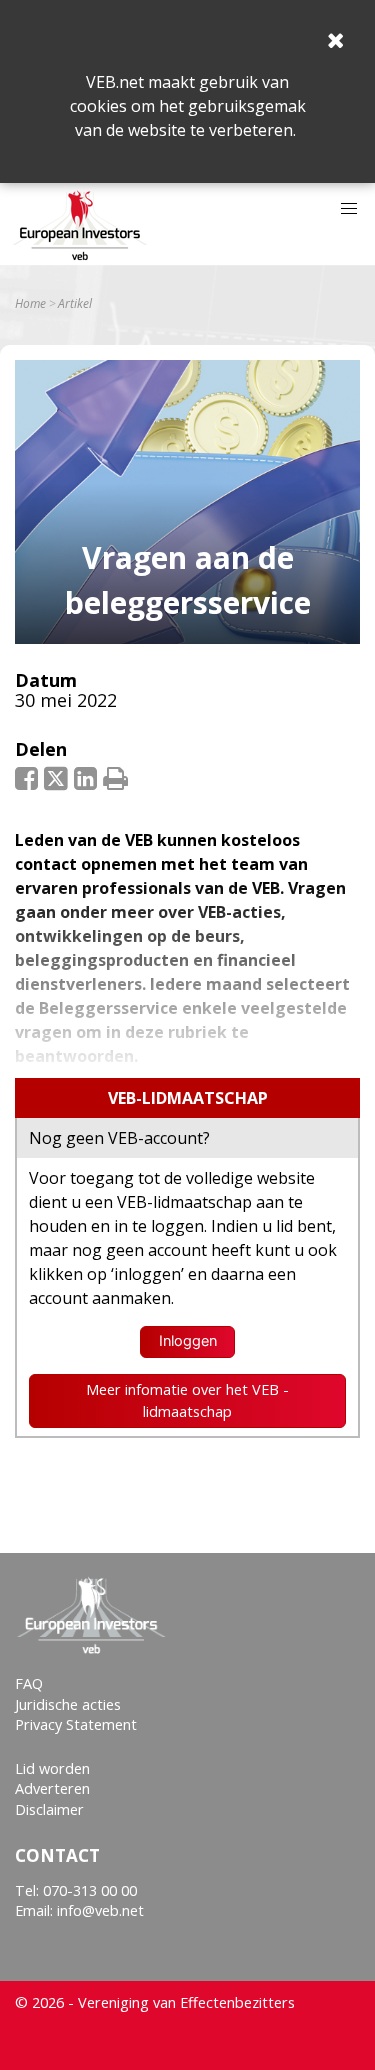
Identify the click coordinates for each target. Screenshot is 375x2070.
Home (30, 304)
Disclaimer (49, 1809)
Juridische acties (68, 1704)
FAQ (29, 1683)
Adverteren (52, 1788)
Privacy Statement (76, 1724)
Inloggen (188, 1341)
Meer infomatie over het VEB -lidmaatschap (187, 1400)
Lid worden (52, 1768)
